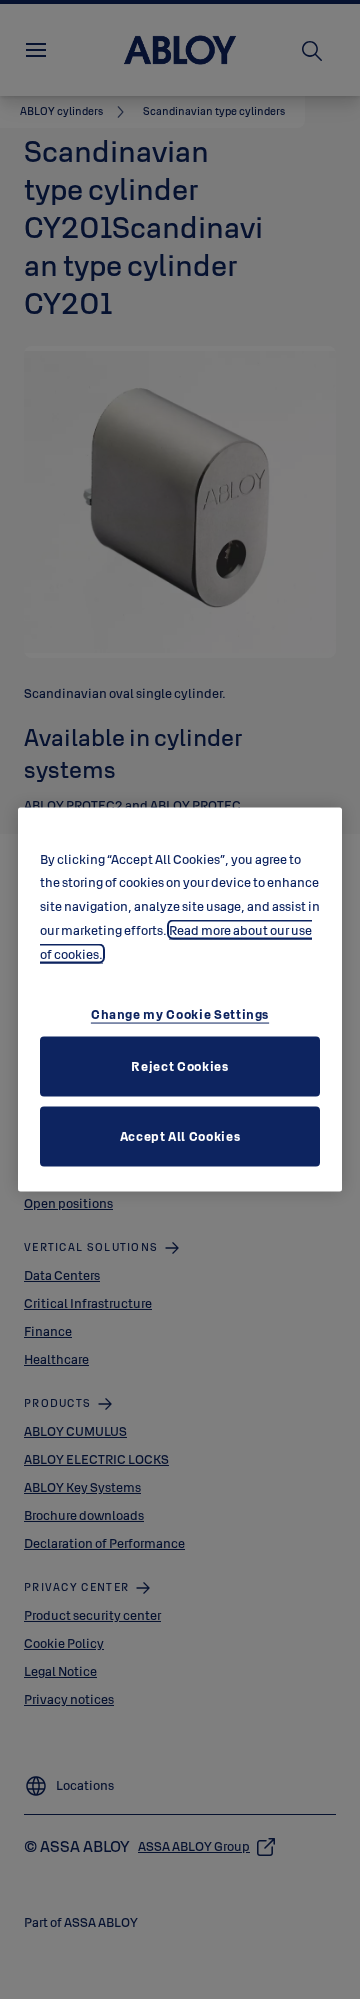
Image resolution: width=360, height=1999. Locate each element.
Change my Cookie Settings (180, 1014)
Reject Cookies (179, 1066)
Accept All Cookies (180, 1136)
